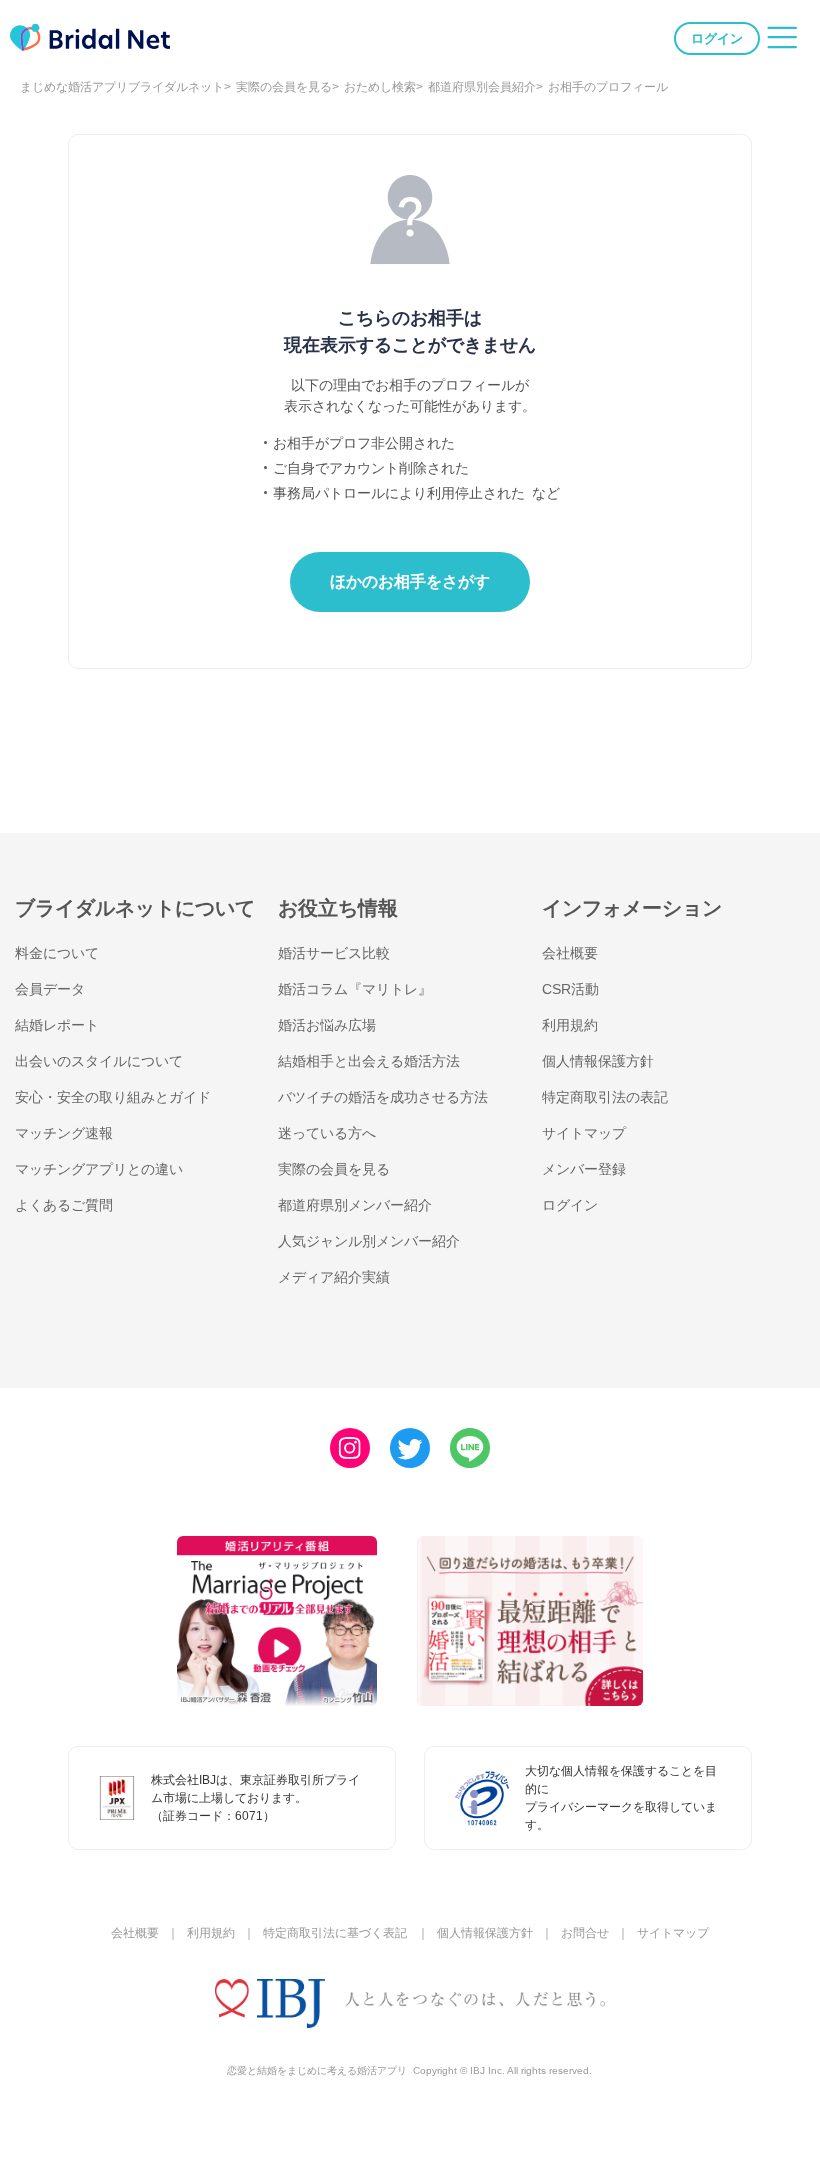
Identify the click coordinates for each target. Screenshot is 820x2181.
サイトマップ (584, 1133)
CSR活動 (570, 989)
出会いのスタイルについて (99, 1061)
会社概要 (570, 953)
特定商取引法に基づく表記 (335, 1933)
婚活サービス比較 (334, 953)
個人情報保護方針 (598, 1061)
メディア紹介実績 (334, 1277)
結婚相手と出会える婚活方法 (369, 1061)
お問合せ (585, 1933)
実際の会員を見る (284, 87)
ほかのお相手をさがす (410, 581)
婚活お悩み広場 (327, 1025)
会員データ (50, 989)
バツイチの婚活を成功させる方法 (383, 1097)
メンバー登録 (584, 1169)
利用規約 (570, 1025)
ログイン (717, 38)
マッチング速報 (64, 1133)
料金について (57, 953)
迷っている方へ (327, 1133)
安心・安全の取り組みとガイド (113, 1097)
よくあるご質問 (64, 1205)
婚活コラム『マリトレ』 (355, 989)
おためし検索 (380, 87)
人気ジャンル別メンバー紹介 (369, 1241)
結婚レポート (57, 1025)
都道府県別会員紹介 (482, 87)
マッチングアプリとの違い (99, 1169)
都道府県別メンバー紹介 (355, 1205)
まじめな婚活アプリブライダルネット (122, 87)
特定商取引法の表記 (605, 1097)
